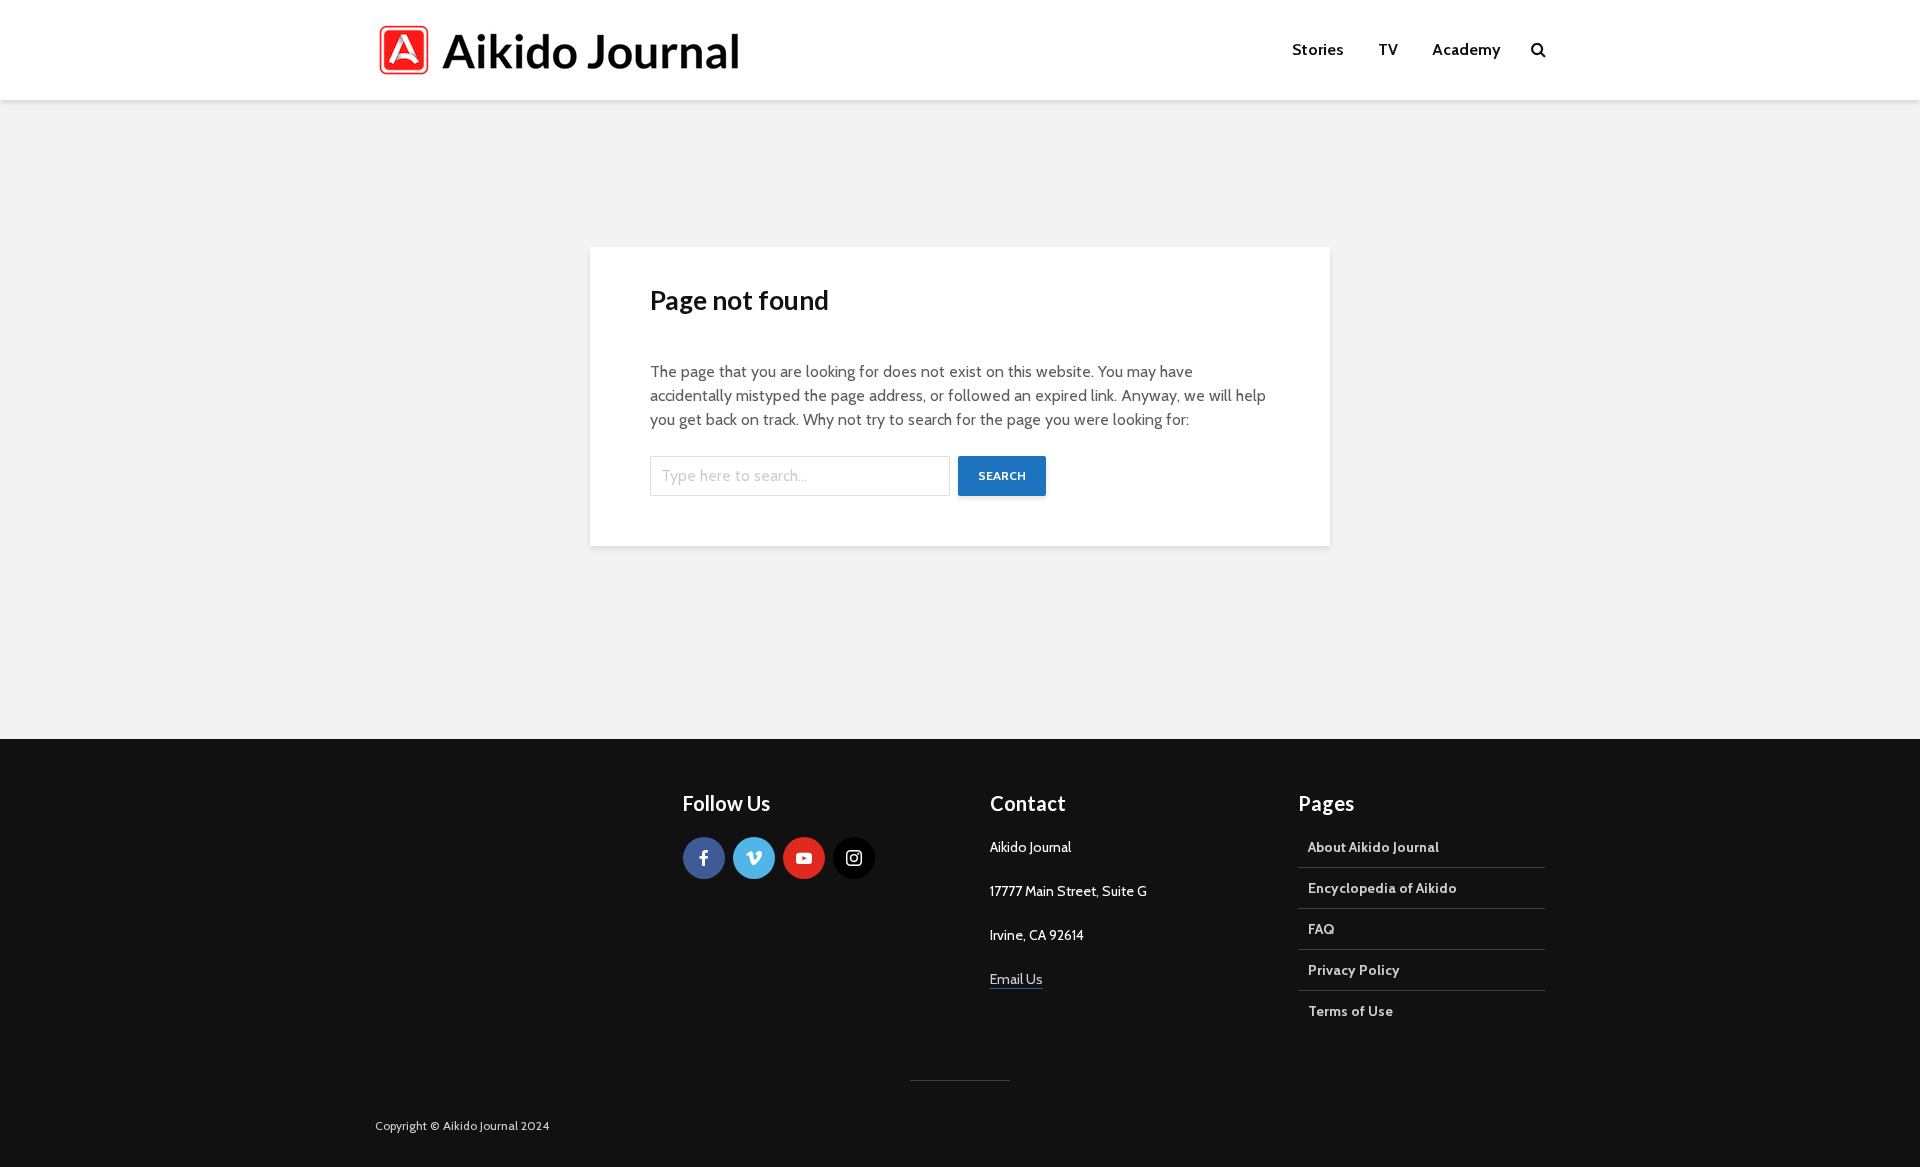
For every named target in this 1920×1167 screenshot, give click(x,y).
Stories (1318, 49)
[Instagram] (854, 858)
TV (1388, 49)
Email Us (1016, 979)
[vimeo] (754, 858)
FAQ (1321, 929)
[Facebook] (704, 858)
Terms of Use (1350, 1011)
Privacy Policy (1354, 970)
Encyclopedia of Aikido (1382, 888)
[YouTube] (804, 858)
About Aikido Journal (1373, 847)
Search (1002, 475)
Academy (1466, 49)
